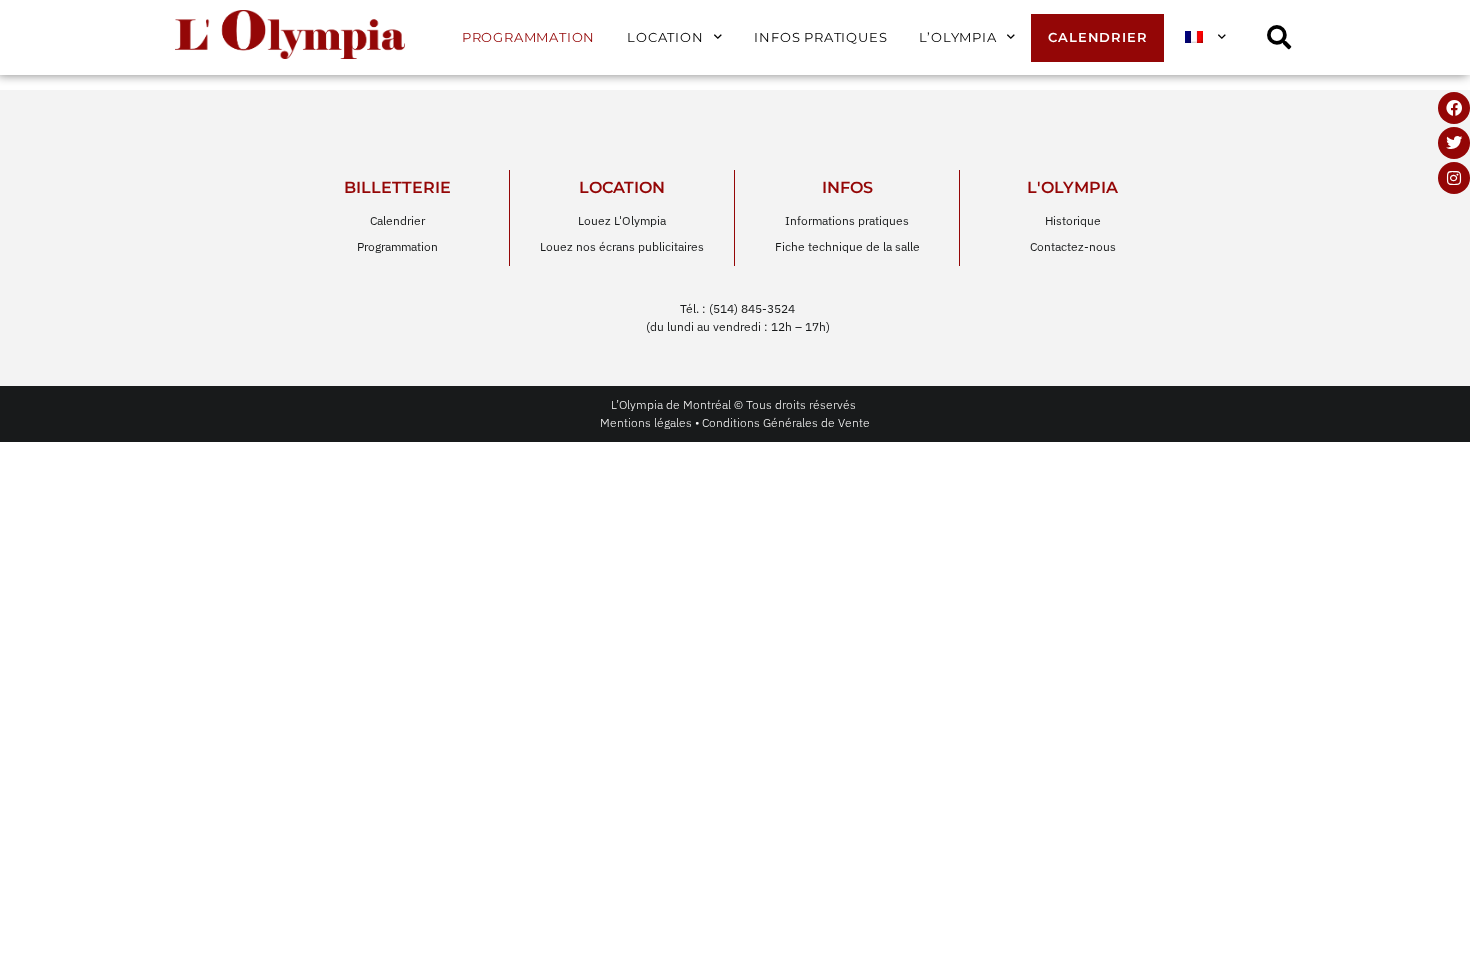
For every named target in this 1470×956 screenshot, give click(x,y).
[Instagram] (1454, 178)
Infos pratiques (820, 37)
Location (665, 37)
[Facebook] (1454, 108)
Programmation (528, 37)
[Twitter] (1454, 143)
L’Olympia (957, 37)
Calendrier (1097, 37)
